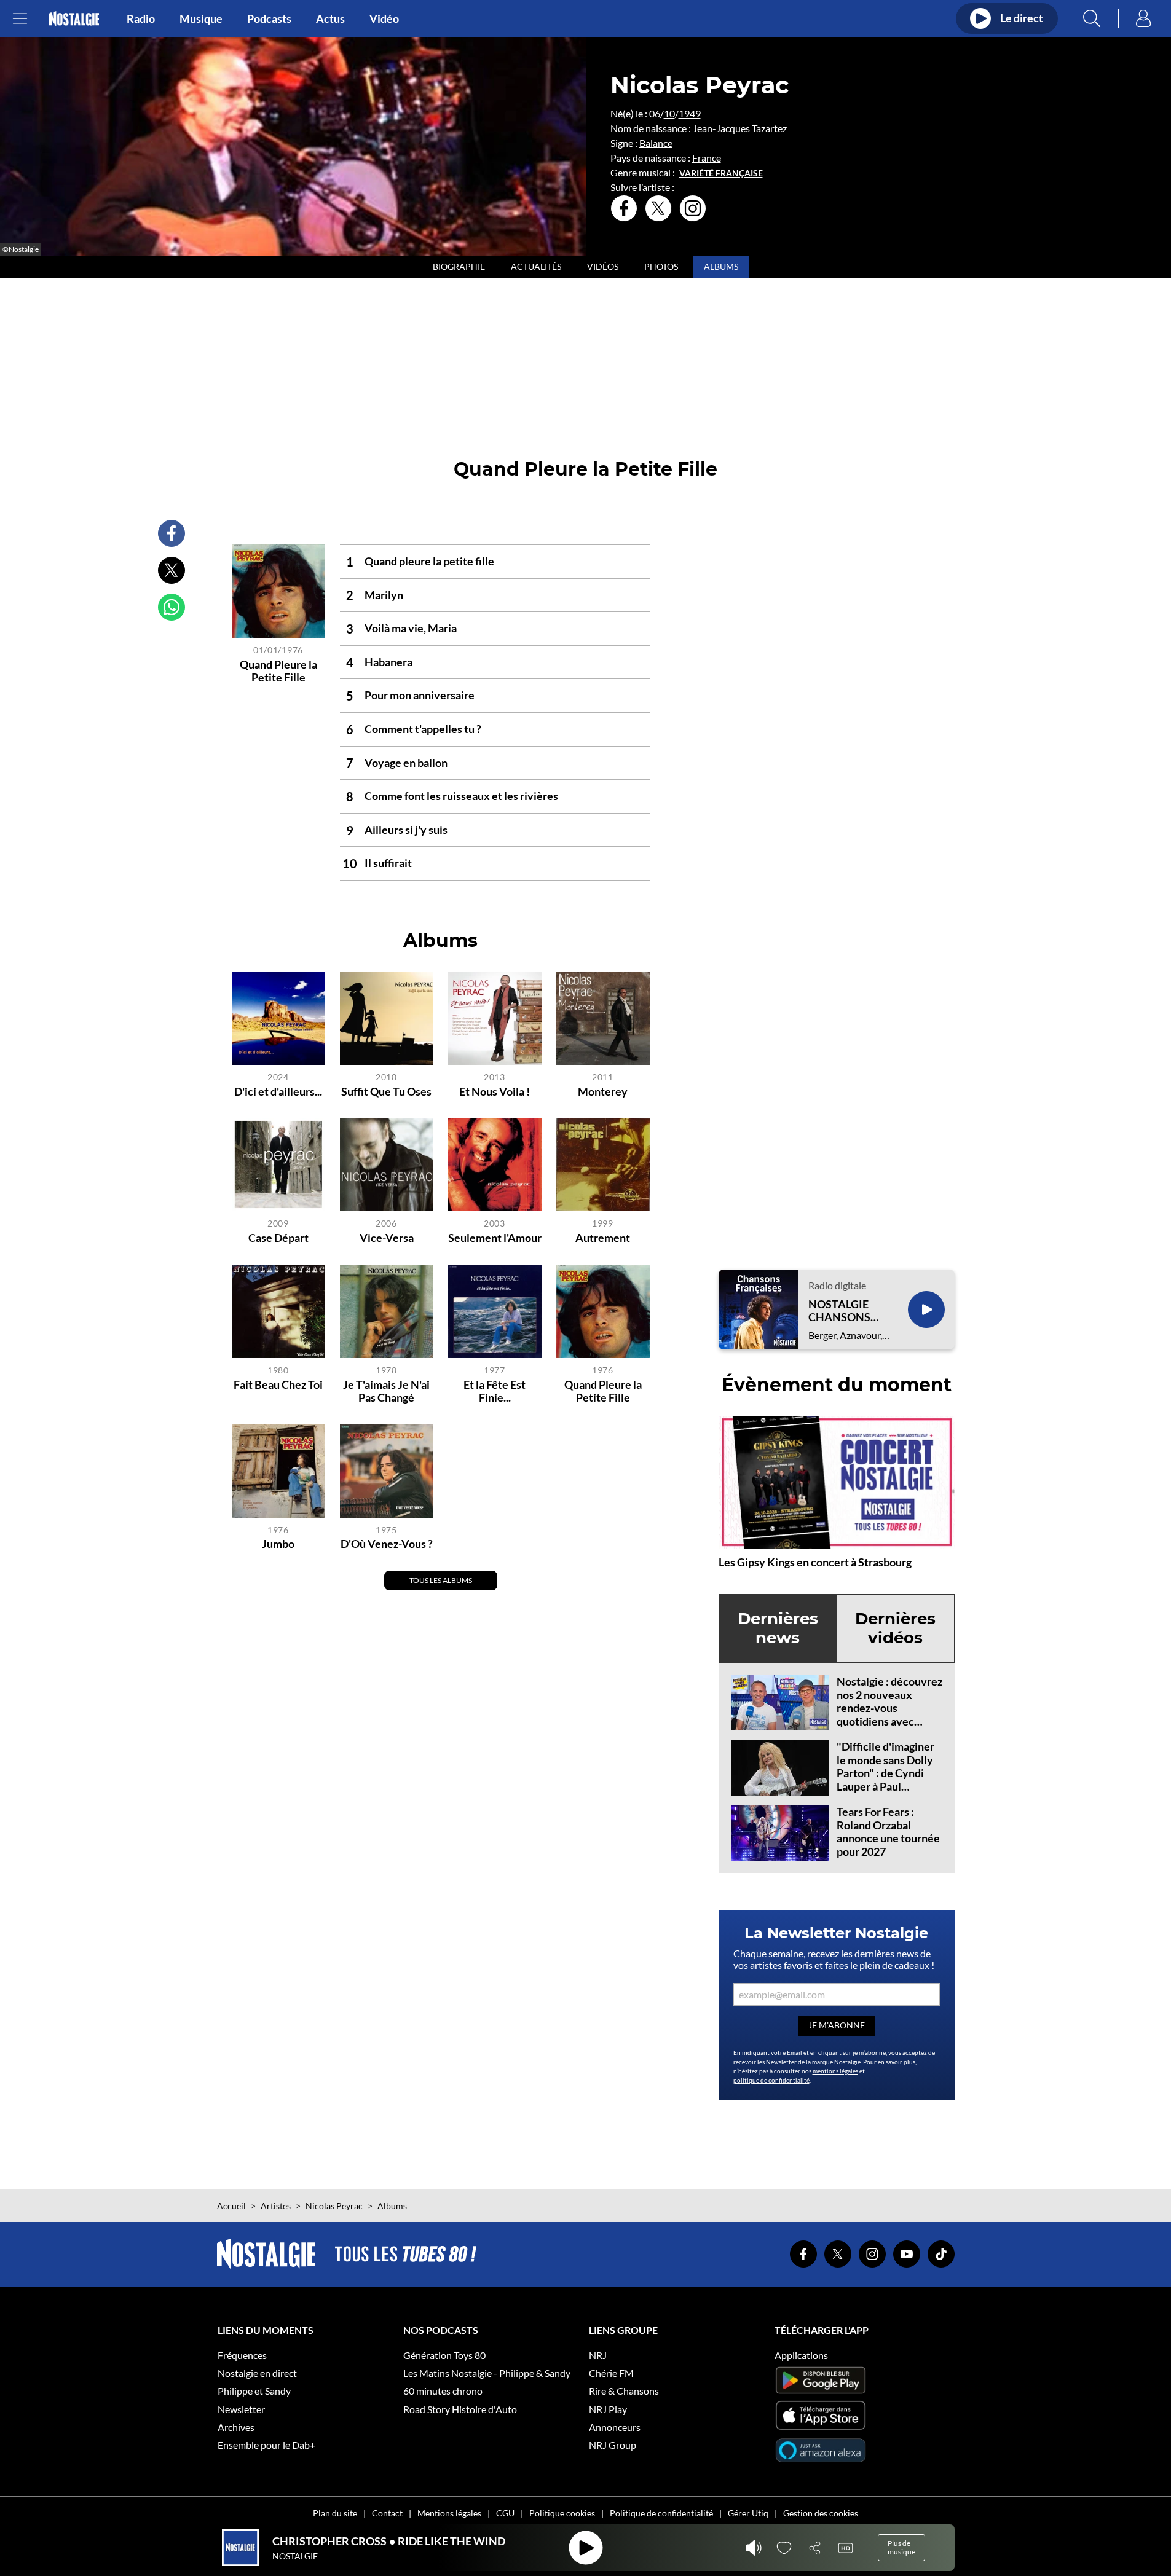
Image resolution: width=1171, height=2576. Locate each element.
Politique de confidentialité (661, 2513)
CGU (505, 2513)
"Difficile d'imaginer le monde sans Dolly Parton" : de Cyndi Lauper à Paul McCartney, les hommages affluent (885, 1780)
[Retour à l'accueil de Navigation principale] (74, 19)
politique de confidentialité (771, 2080)
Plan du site (335, 2513)
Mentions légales (449, 2513)
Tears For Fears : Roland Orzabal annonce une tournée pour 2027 (888, 1832)
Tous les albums (441, 1580)
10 (669, 113)
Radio (141, 18)
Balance (656, 143)
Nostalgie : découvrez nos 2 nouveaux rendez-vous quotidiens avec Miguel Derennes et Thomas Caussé (889, 1714)
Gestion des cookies (821, 2513)
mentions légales (835, 2071)
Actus (330, 18)
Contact (387, 2513)
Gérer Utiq (748, 2513)
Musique (201, 18)
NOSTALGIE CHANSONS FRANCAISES (842, 1311)
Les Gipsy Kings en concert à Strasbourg (815, 1562)
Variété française (721, 173)
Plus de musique (901, 2547)
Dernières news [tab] (778, 1628)
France (707, 158)
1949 (690, 113)
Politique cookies (562, 2513)
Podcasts (269, 18)
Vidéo (384, 18)
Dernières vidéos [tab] (895, 1628)
